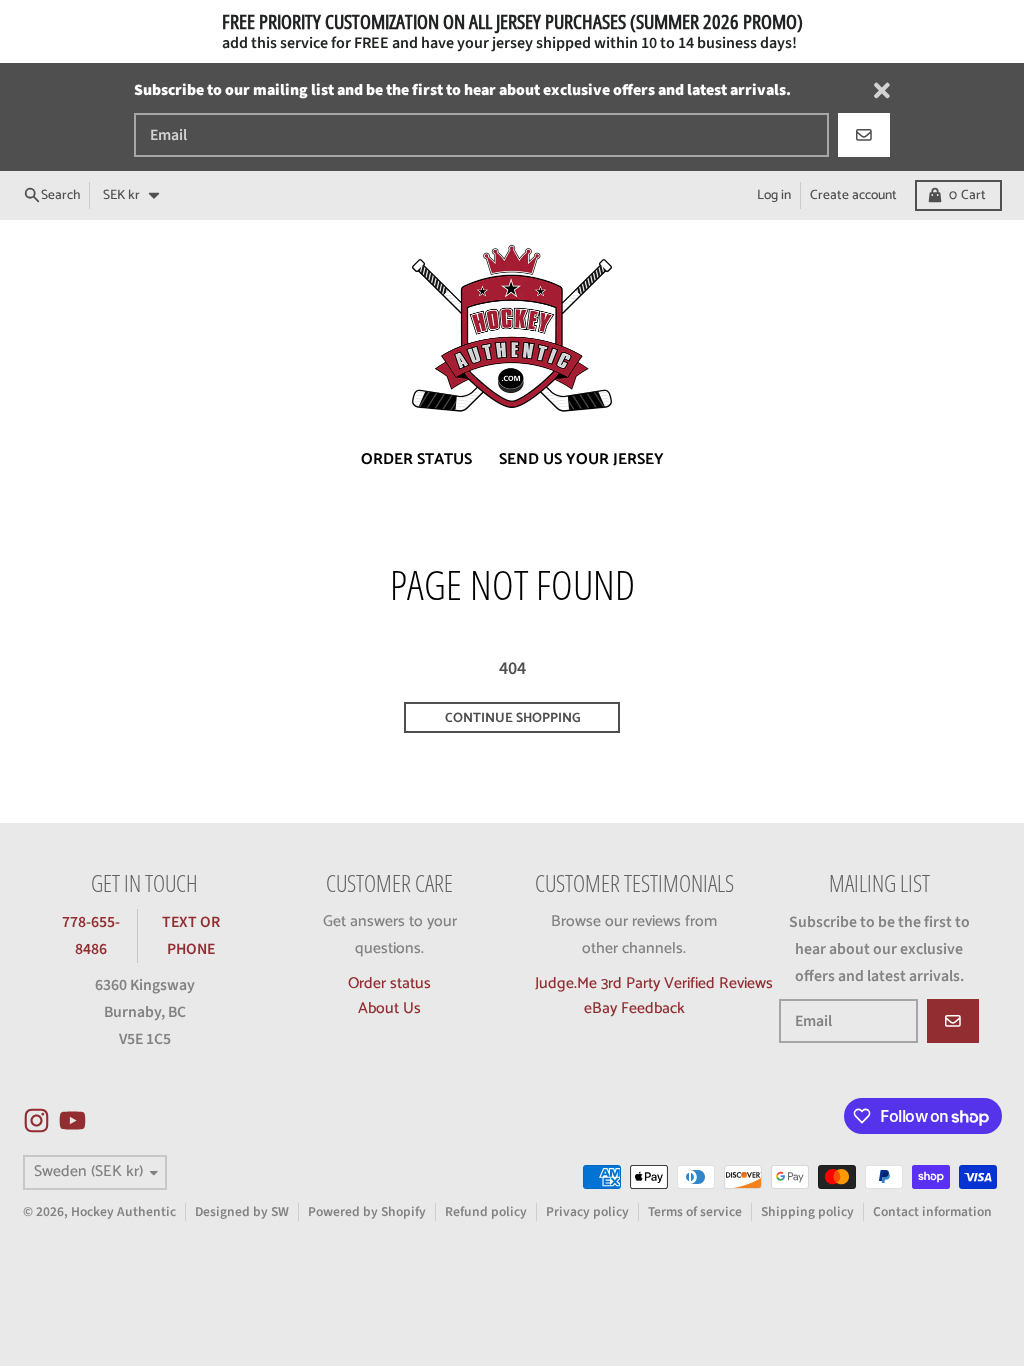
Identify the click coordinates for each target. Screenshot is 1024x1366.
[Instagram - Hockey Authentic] (36, 1120)
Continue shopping (512, 718)
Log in (774, 195)
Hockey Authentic (123, 1211)
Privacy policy (587, 1211)
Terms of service (695, 1211)
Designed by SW (242, 1211)
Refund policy (486, 1211)
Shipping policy (807, 1211)
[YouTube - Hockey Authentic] (72, 1120)
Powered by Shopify (367, 1211)
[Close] (882, 90)
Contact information (932, 1211)
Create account (853, 195)
